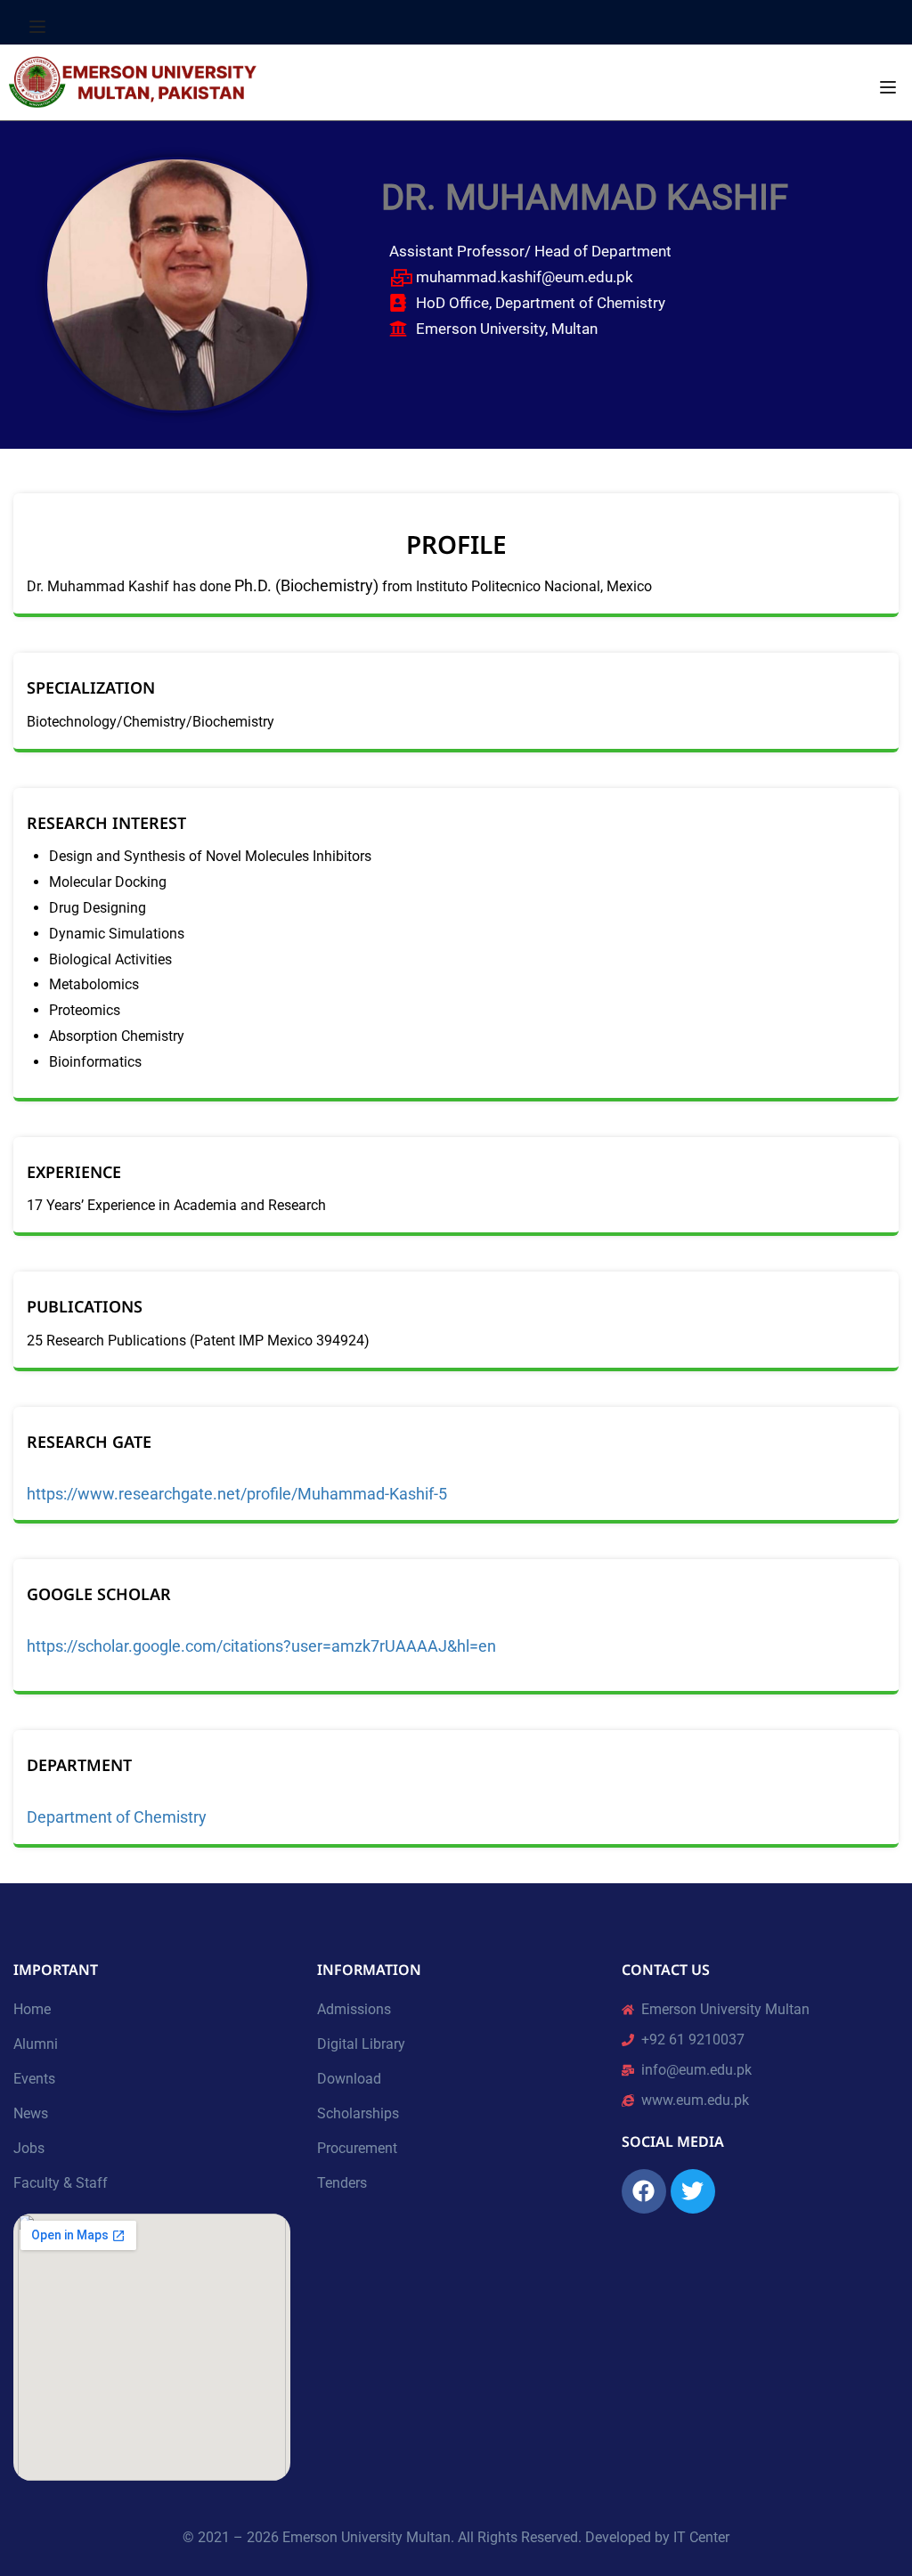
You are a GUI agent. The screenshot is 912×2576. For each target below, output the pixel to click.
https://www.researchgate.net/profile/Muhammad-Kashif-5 (237, 1494)
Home (32, 2009)
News (31, 2113)
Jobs (29, 2148)
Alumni (36, 2044)
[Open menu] (40, 27)
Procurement (357, 2148)
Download (349, 2079)
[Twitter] (693, 2191)
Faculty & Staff (61, 2183)
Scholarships (358, 2113)
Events (34, 2079)
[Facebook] (644, 2191)
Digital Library (361, 2044)
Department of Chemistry (117, 1817)
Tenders (342, 2183)
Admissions (354, 2009)
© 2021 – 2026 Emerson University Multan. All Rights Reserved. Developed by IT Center (456, 2537)
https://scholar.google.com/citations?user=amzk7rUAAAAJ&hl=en (261, 1646)
